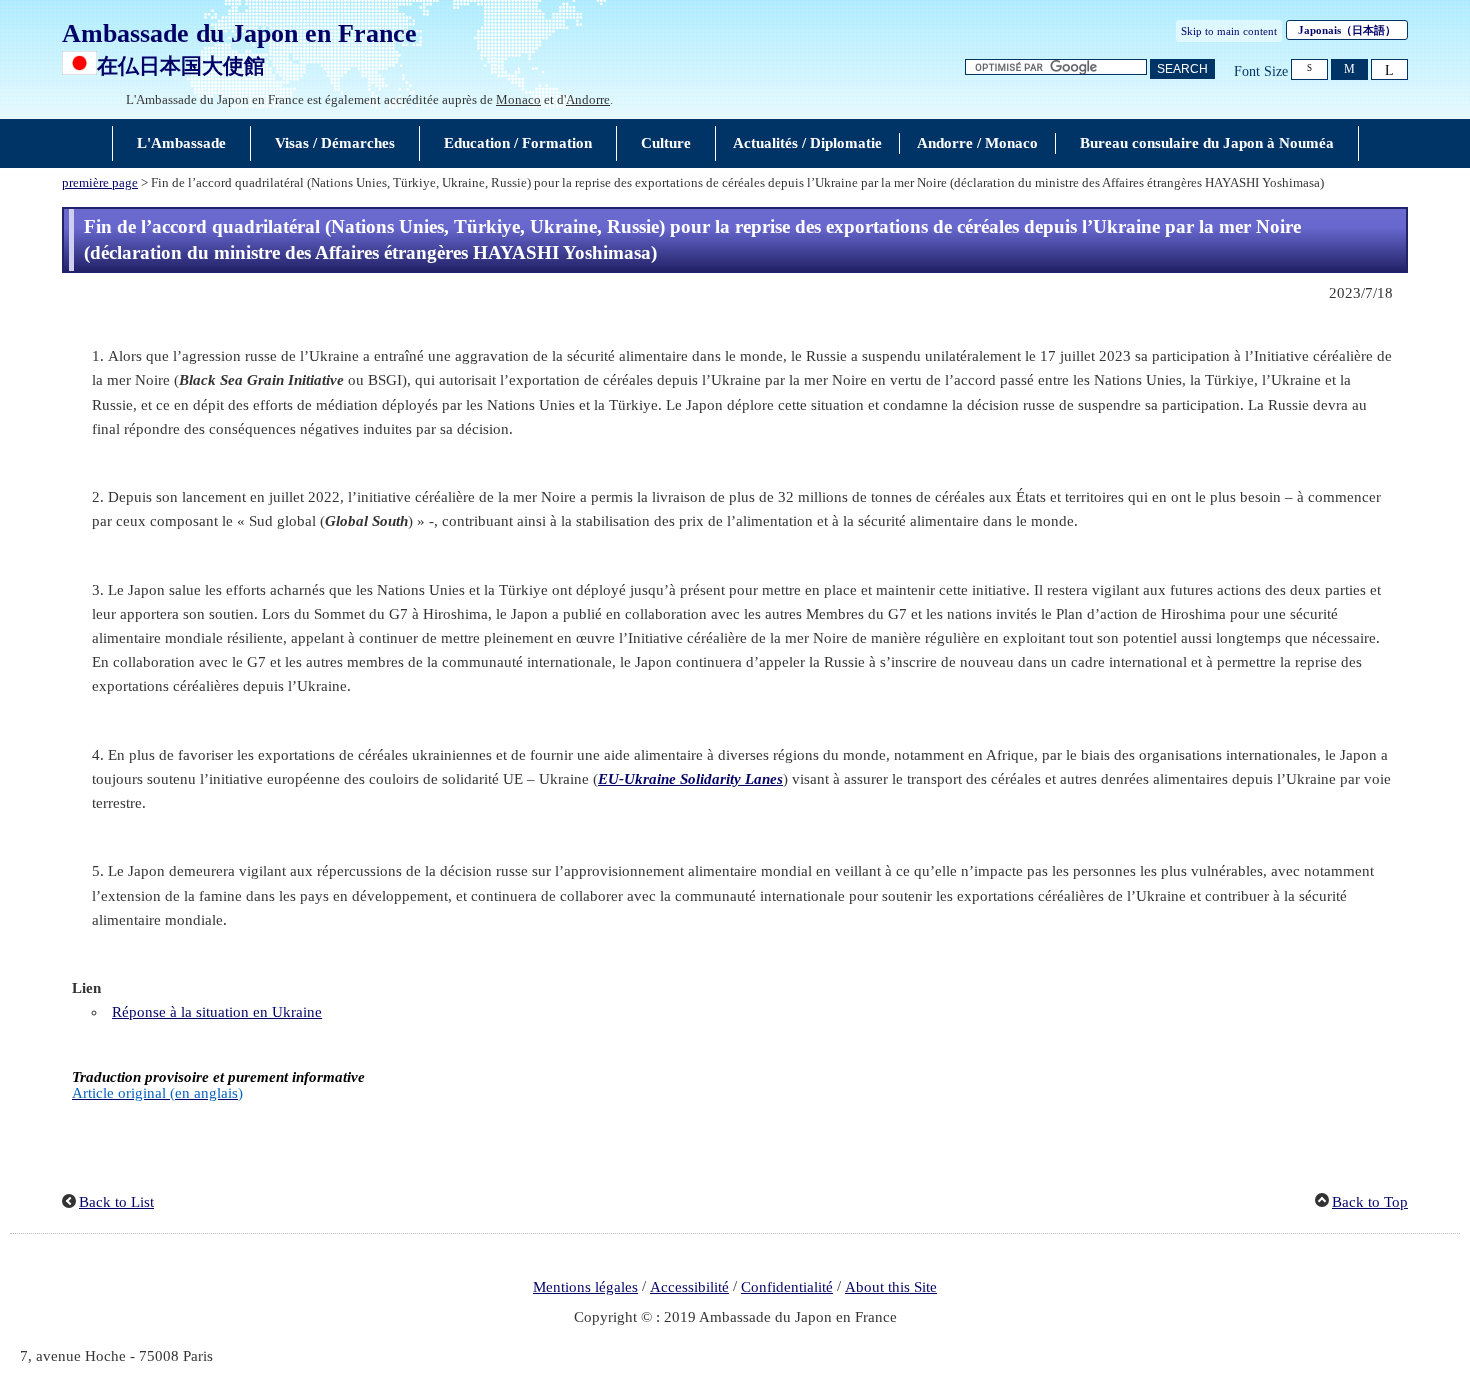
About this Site (891, 1287)
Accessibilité (689, 1287)
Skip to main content (1229, 31)
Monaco (518, 99)
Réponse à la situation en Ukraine (217, 1012)
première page (100, 183)
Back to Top (1370, 1202)
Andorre (588, 99)
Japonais (1347, 30)
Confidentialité (787, 1287)
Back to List (116, 1202)
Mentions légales (585, 1287)
